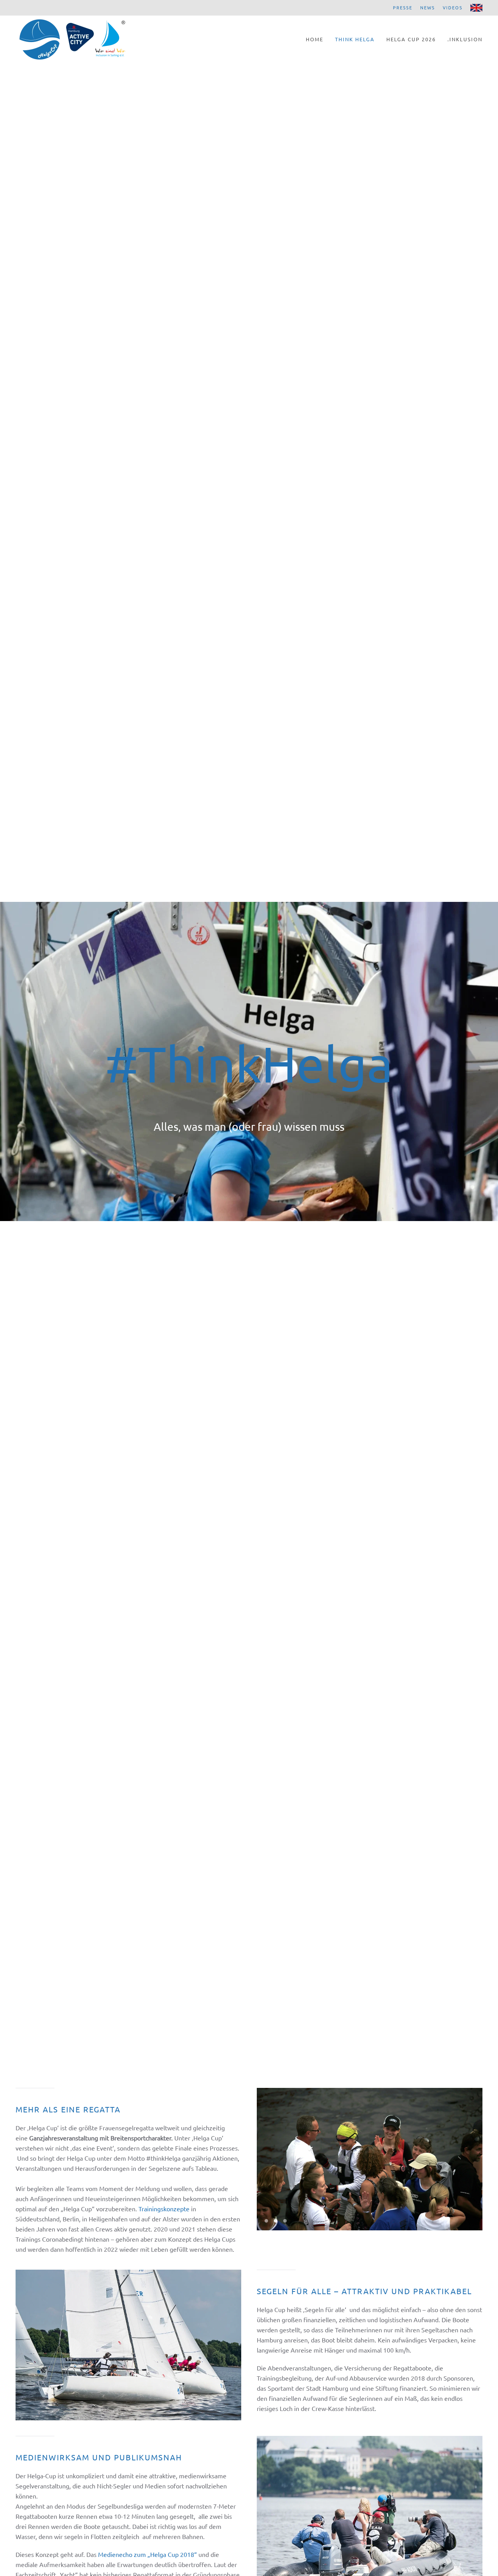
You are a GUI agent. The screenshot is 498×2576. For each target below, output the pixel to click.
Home (315, 39)
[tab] (266, 2221)
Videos (453, 7)
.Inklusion (465, 39)
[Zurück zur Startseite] (72, 39)
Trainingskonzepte (164, 2209)
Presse (403, 7)
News (428, 7)
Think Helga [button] (355, 39)
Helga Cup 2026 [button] (411, 39)
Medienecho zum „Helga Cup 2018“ (147, 2554)
